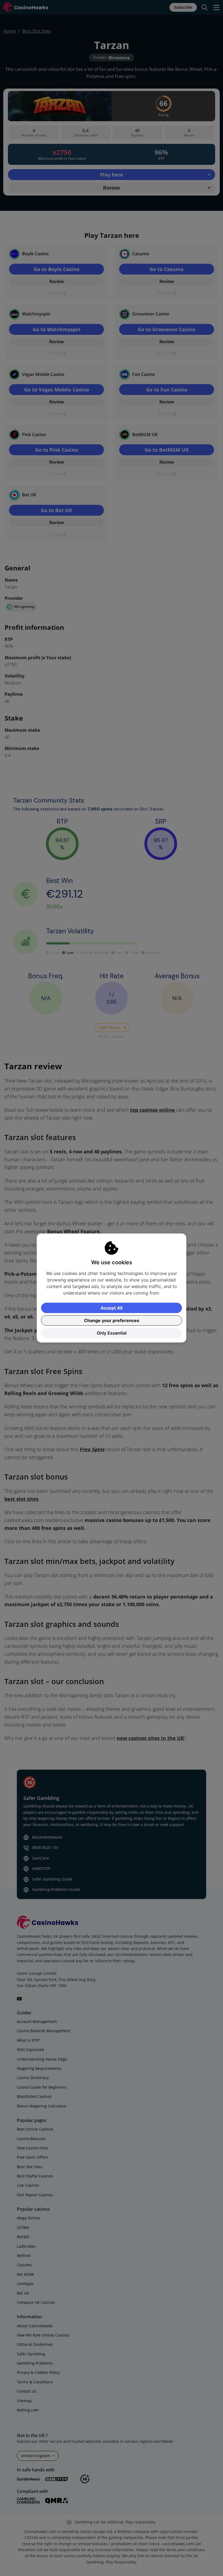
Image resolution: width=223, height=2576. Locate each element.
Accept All (112, 1308)
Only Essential (112, 1333)
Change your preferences (112, 1320)
